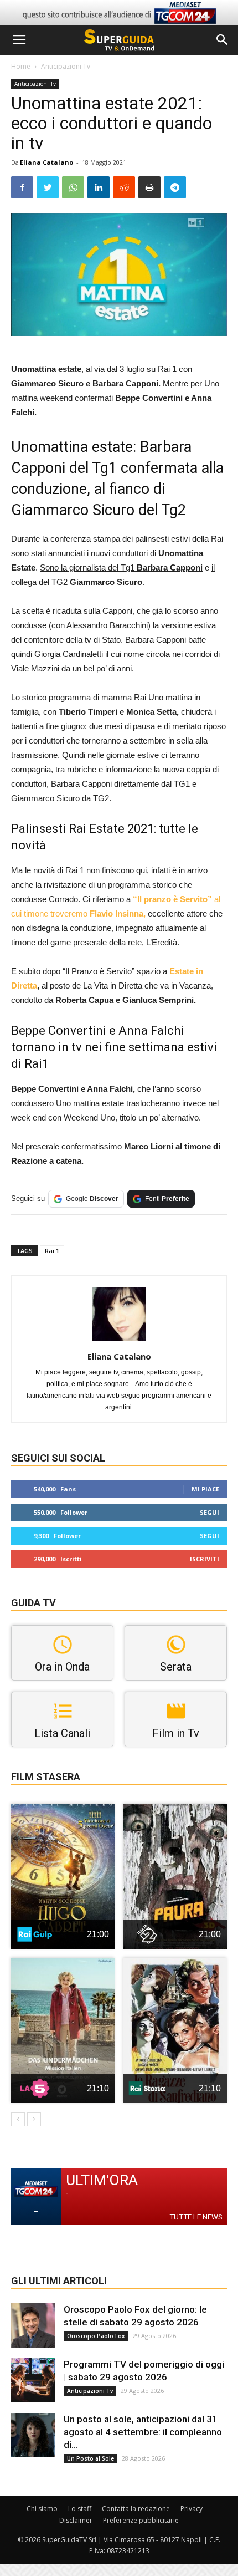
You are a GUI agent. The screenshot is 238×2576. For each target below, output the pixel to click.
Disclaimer (76, 2520)
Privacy (192, 2509)
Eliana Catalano (46, 162)
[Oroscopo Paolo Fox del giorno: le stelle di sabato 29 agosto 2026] (33, 2325)
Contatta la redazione (136, 2509)
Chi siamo (42, 2509)
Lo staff (80, 2509)
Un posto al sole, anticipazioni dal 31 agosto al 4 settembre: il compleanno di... (143, 2432)
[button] (223, 40)
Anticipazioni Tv (66, 66)
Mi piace (205, 1489)
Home (21, 66)
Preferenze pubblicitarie (141, 2520)
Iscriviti (205, 1559)
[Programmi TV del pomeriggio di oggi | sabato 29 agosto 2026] (33, 2380)
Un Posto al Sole (90, 2458)
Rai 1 (52, 1251)
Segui (209, 1512)
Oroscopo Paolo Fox (96, 2336)
